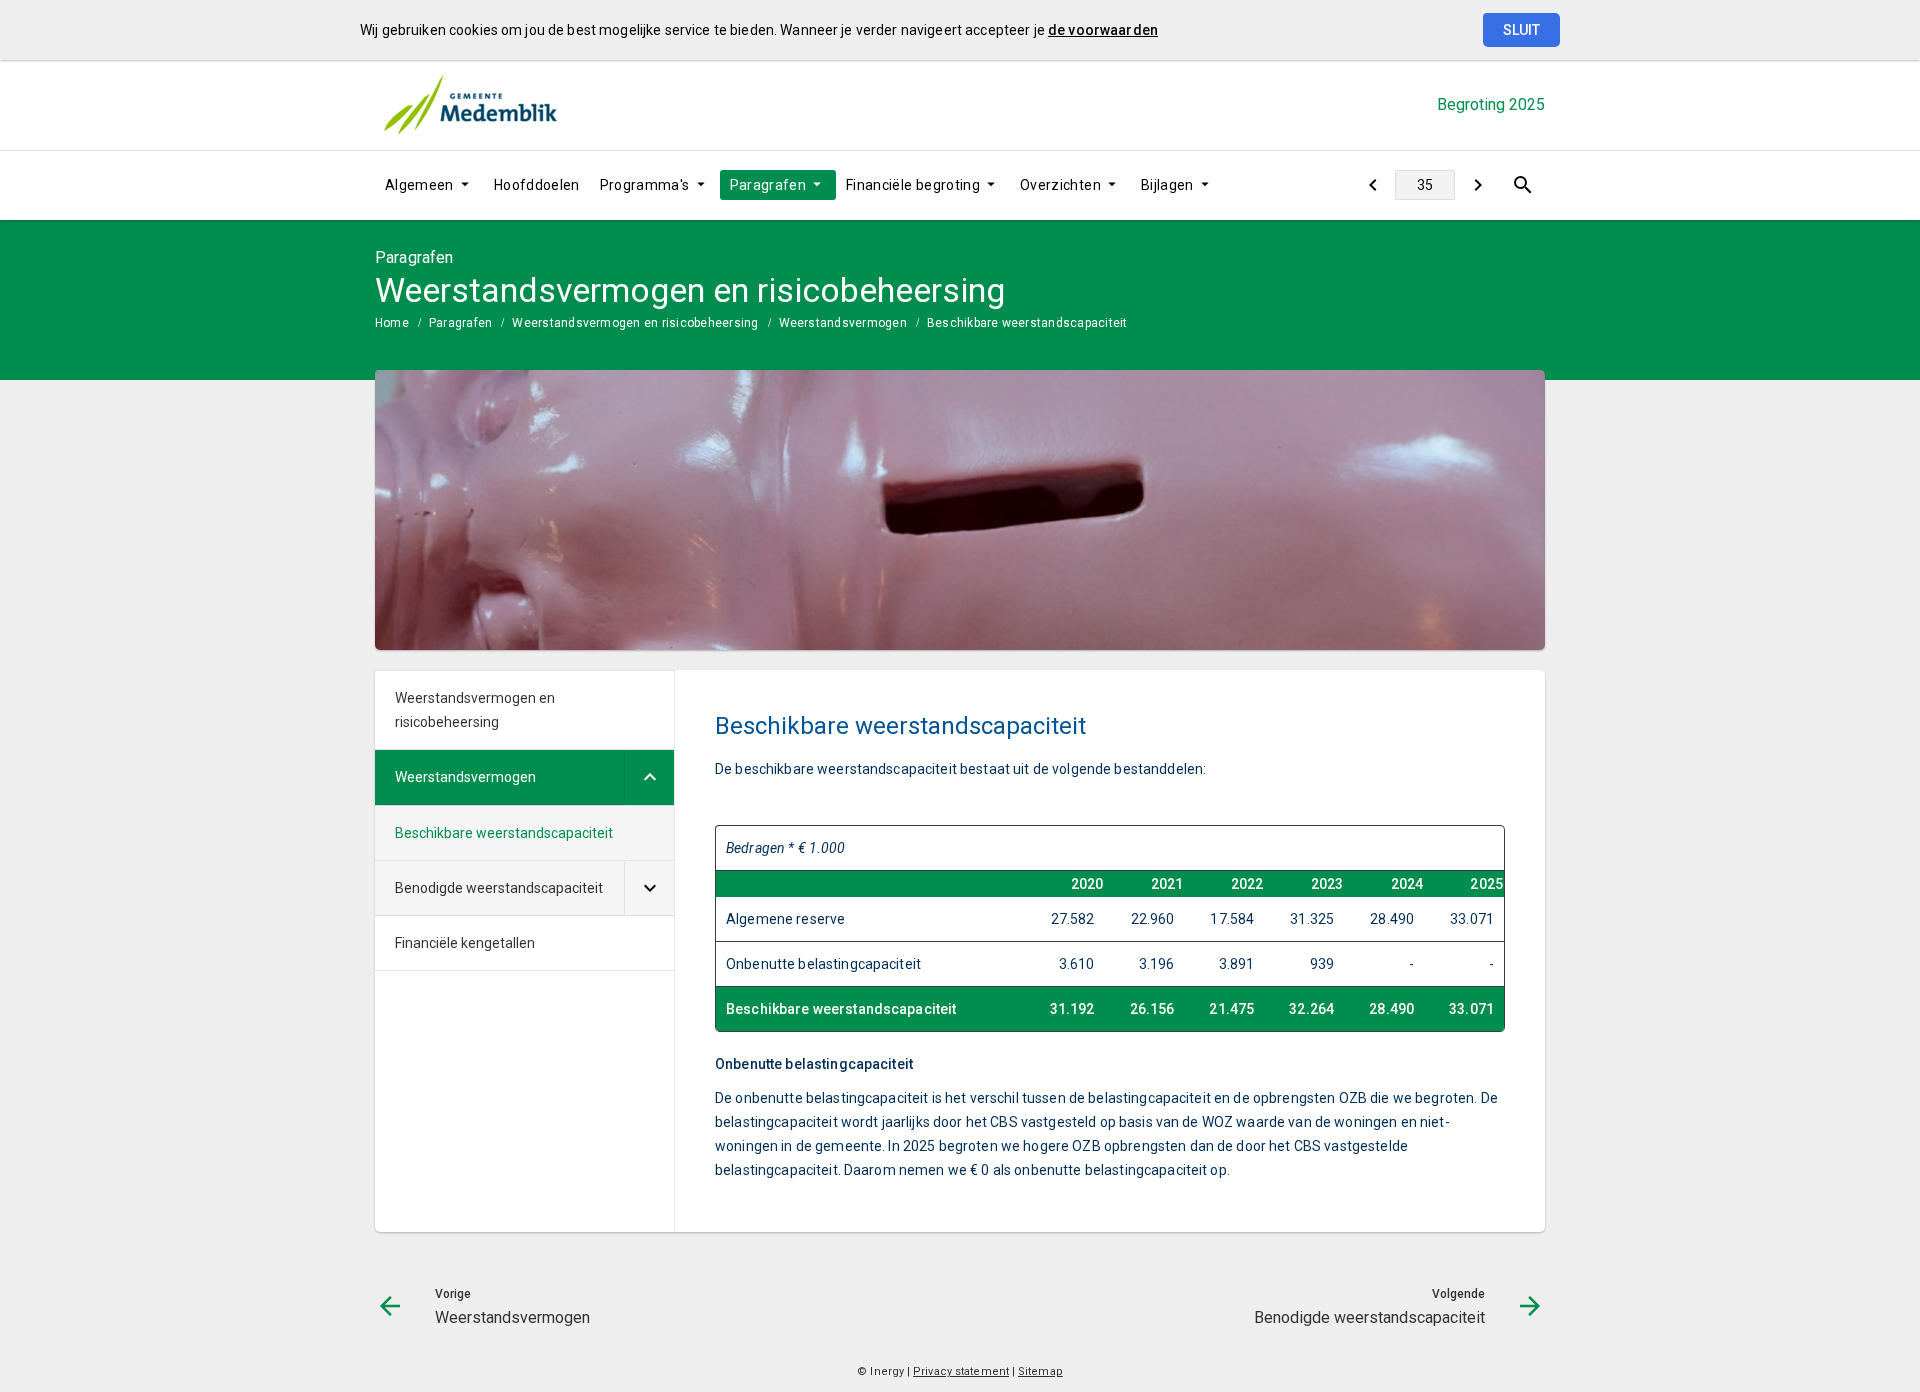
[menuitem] (429, 185)
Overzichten (1060, 185)
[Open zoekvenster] (1522, 185)
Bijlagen (1167, 185)
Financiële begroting (913, 185)
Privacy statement (961, 1371)
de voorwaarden (1103, 30)
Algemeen (419, 185)
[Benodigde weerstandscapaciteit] (1477, 185)
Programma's (645, 185)
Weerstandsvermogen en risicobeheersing (635, 323)
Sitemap (1040, 1371)
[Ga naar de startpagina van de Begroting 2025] (470, 105)
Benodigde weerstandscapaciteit (499, 888)
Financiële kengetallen (465, 943)
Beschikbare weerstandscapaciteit (1027, 323)
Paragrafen (768, 185)
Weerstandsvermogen (843, 323)
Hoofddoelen (537, 185)
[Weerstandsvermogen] (1372, 185)
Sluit (1521, 30)
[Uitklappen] (649, 777)
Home (392, 323)
